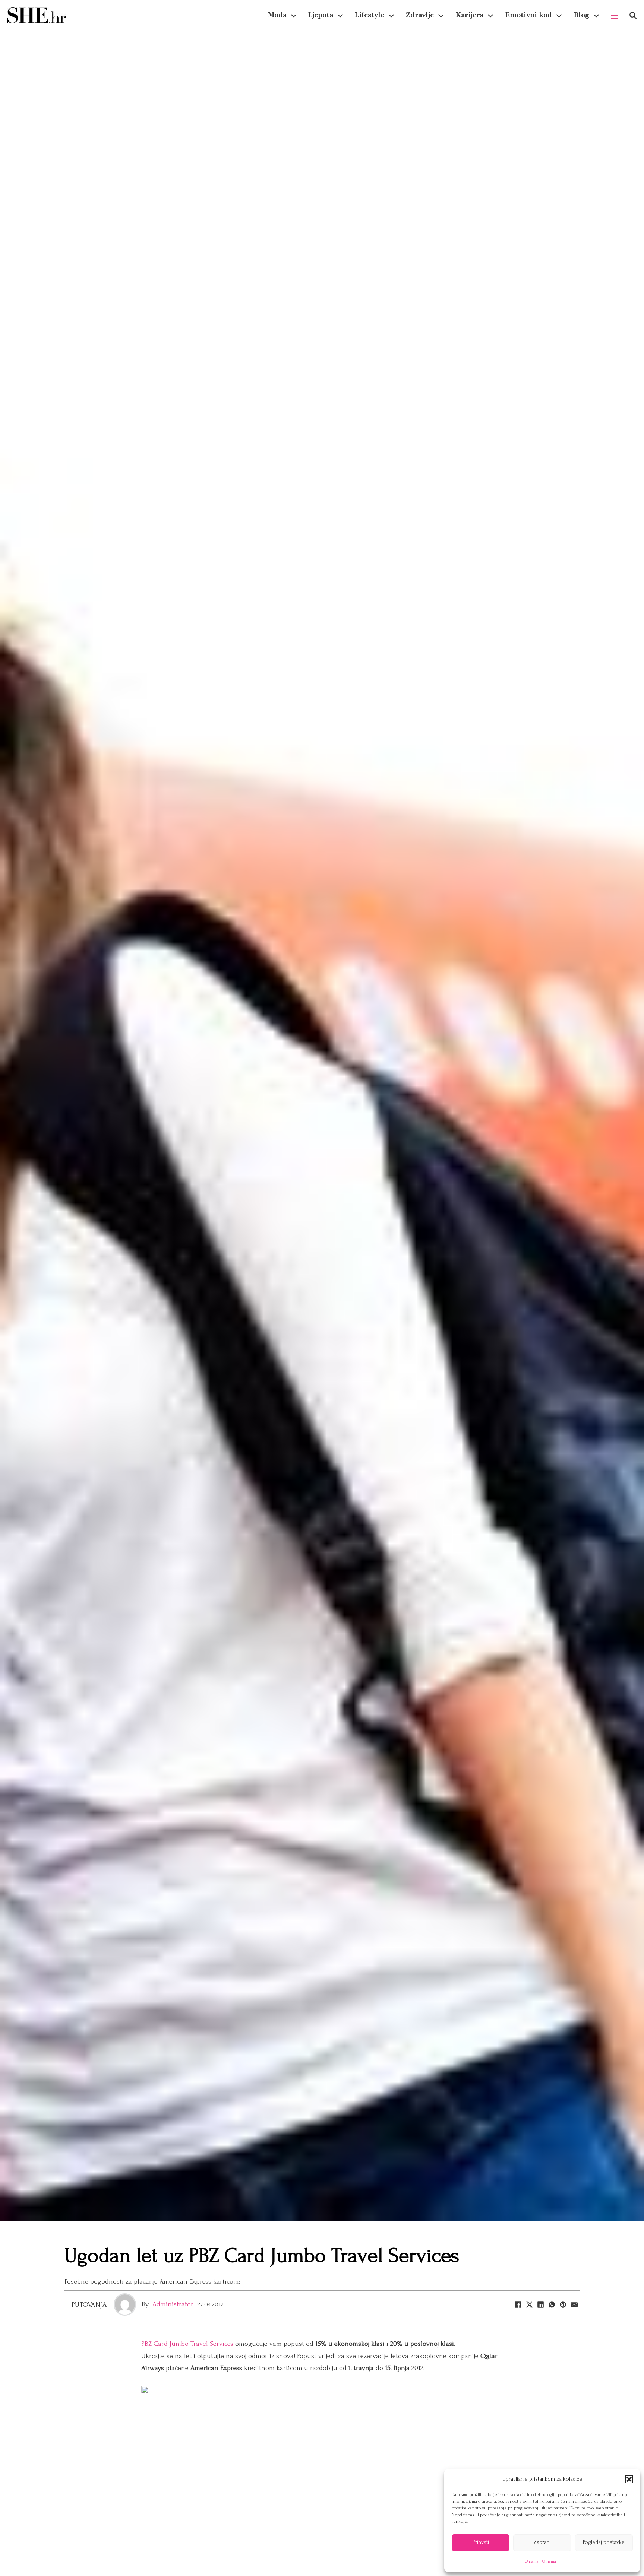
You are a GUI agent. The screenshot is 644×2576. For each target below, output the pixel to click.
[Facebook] (518, 2304)
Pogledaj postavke (604, 2542)
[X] (529, 2304)
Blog (581, 15)
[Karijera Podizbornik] (490, 16)
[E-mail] (574, 2304)
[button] (629, 2479)
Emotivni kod (528, 15)
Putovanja (89, 2305)
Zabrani (542, 2542)
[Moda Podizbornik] (294, 16)
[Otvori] (633, 15)
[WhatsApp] (552, 2304)
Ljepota (321, 15)
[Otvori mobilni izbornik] (615, 16)
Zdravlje (420, 15)
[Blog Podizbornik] (596, 16)
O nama (532, 2561)
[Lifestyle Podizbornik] (391, 16)
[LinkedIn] (540, 2304)
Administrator (173, 2304)
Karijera (469, 15)
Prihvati (481, 2542)
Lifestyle (370, 15)
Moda (277, 15)
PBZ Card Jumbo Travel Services (187, 2344)
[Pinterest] (563, 2304)
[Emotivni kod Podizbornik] (559, 16)
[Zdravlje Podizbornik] (441, 16)
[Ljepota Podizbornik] (340, 16)
